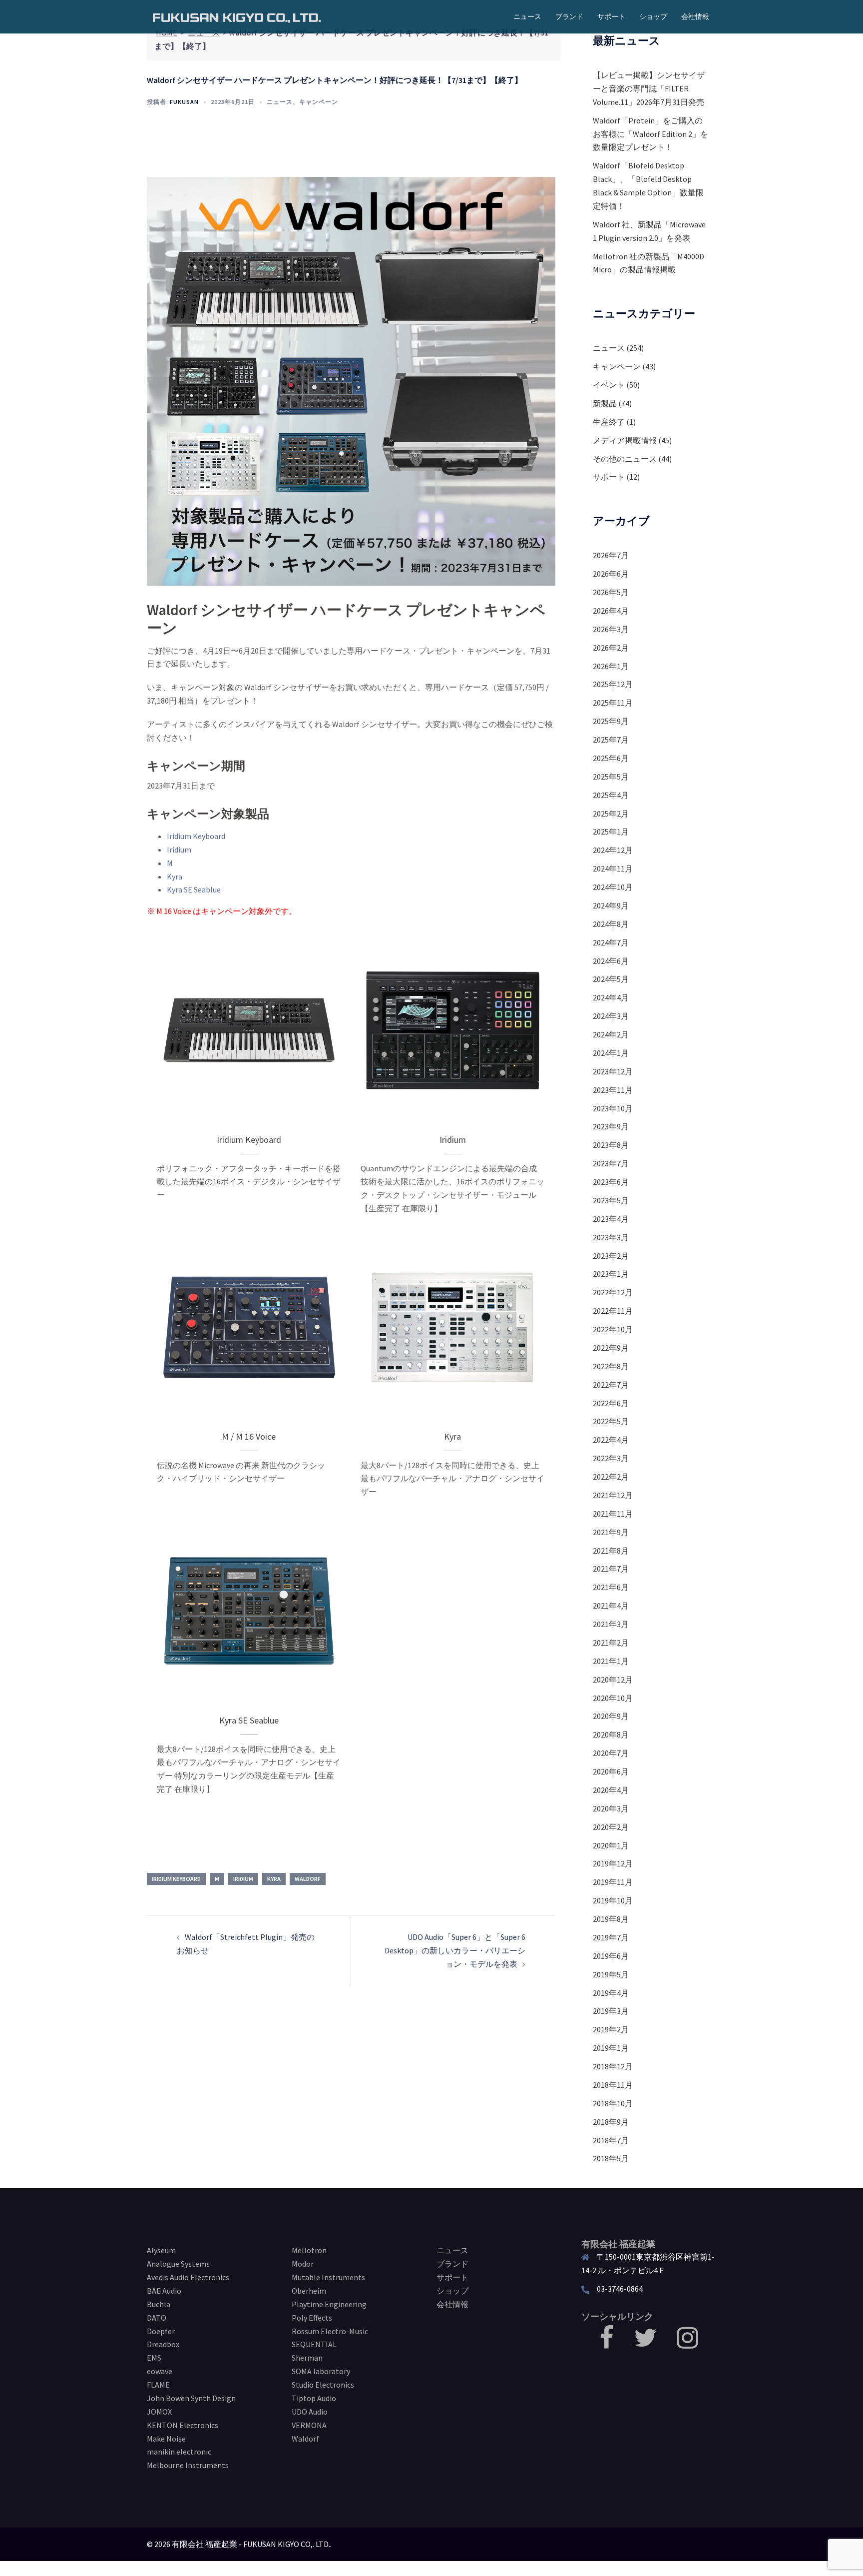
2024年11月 (613, 868)
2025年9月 (611, 721)
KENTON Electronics (183, 2425)
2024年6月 (611, 961)
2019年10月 (613, 1900)
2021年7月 (611, 1569)
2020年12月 (613, 1680)
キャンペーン (319, 102)
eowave (160, 2371)
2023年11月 (613, 1090)
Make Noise (166, 2439)
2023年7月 (611, 1163)
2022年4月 (611, 1440)
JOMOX (159, 2412)
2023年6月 (611, 1182)
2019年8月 (611, 1919)
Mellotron (309, 2250)
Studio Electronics (323, 2385)
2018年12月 (613, 2066)
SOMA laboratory (321, 2371)
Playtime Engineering (329, 2304)
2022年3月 (611, 1458)
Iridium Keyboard (196, 836)
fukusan (184, 102)
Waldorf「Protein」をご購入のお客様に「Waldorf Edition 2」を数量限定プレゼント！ (650, 134)
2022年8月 (611, 1366)
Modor (303, 2264)
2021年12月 (613, 1495)
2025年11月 (613, 703)
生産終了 (609, 422)
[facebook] (607, 2344)
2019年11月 (613, 1882)
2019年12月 (613, 1863)
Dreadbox (163, 2344)
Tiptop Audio (314, 2398)
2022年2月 (611, 1477)
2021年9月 (611, 1532)
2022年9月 (611, 1348)
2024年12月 (613, 850)
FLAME (158, 2385)
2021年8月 (611, 1551)
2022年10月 (613, 1329)
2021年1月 (611, 1661)
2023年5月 (611, 1200)
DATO (157, 2318)
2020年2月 (611, 1827)
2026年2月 (611, 648)
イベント (609, 385)
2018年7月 (611, 2140)
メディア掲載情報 (625, 440)
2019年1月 (611, 2048)
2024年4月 (611, 997)
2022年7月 (611, 1385)
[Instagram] (687, 2344)
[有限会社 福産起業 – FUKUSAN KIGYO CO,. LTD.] (237, 16)
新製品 (605, 403)
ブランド (569, 16)
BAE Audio (164, 2291)
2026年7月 (611, 555)
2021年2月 (611, 1643)
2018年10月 (613, 2103)
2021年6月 (611, 1587)
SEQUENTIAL (314, 2344)
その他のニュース (625, 459)
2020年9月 (611, 1716)
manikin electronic (179, 2452)
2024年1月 (611, 1053)
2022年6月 (611, 1403)
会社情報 (695, 16)
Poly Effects (312, 2318)
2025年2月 (611, 814)
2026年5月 (611, 592)
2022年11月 (613, 1311)
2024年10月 (613, 887)
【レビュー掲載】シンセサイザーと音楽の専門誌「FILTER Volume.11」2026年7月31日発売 (649, 88)
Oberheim (309, 2291)
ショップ (653, 16)
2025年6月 (611, 758)
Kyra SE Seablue (194, 889)
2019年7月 (611, 1937)
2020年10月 (613, 1698)
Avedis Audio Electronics (188, 2277)
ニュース (527, 16)
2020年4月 (611, 1790)
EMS (154, 2358)
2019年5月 (611, 1974)
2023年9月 (611, 1126)
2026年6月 (611, 574)
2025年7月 (611, 740)
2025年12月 (613, 684)
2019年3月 (611, 2011)
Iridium (179, 850)
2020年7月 (611, 1753)
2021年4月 (611, 1606)
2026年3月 (611, 629)
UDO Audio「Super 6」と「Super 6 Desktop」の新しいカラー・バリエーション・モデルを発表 (455, 1950)
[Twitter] (645, 2344)
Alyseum (161, 2250)
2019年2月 (611, 2029)
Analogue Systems (178, 2264)
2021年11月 (613, 1514)
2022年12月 (613, 1292)
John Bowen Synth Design (191, 2398)
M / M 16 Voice (249, 1436)
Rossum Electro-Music (330, 2331)
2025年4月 (611, 795)
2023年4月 (611, 1219)
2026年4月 (611, 611)
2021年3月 (611, 1624)
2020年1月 (611, 1845)
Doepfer (161, 2331)
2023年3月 (611, 1237)
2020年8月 (611, 1734)
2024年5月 (611, 979)
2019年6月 (611, 1956)
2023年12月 (613, 1071)
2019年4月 (611, 1993)
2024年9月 (611, 905)
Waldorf (308, 1879)
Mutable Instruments (328, 2277)
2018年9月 (611, 2122)
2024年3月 (611, 1016)
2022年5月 (611, 1421)
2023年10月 (613, 1108)
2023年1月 (611, 1274)
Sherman (307, 2358)
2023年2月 (611, 1256)
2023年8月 (611, 1145)
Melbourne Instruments (188, 2465)
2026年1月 (611, 666)
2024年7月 (611, 942)
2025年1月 (611, 832)
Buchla (159, 2304)
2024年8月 (611, 924)
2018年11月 (613, 2085)
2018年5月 (611, 2158)
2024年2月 (611, 1034)
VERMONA (309, 2425)
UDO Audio (310, 2412)
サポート (611, 16)
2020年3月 (611, 1808)
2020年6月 (611, 1771)
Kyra (175, 876)
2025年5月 (611, 777)
